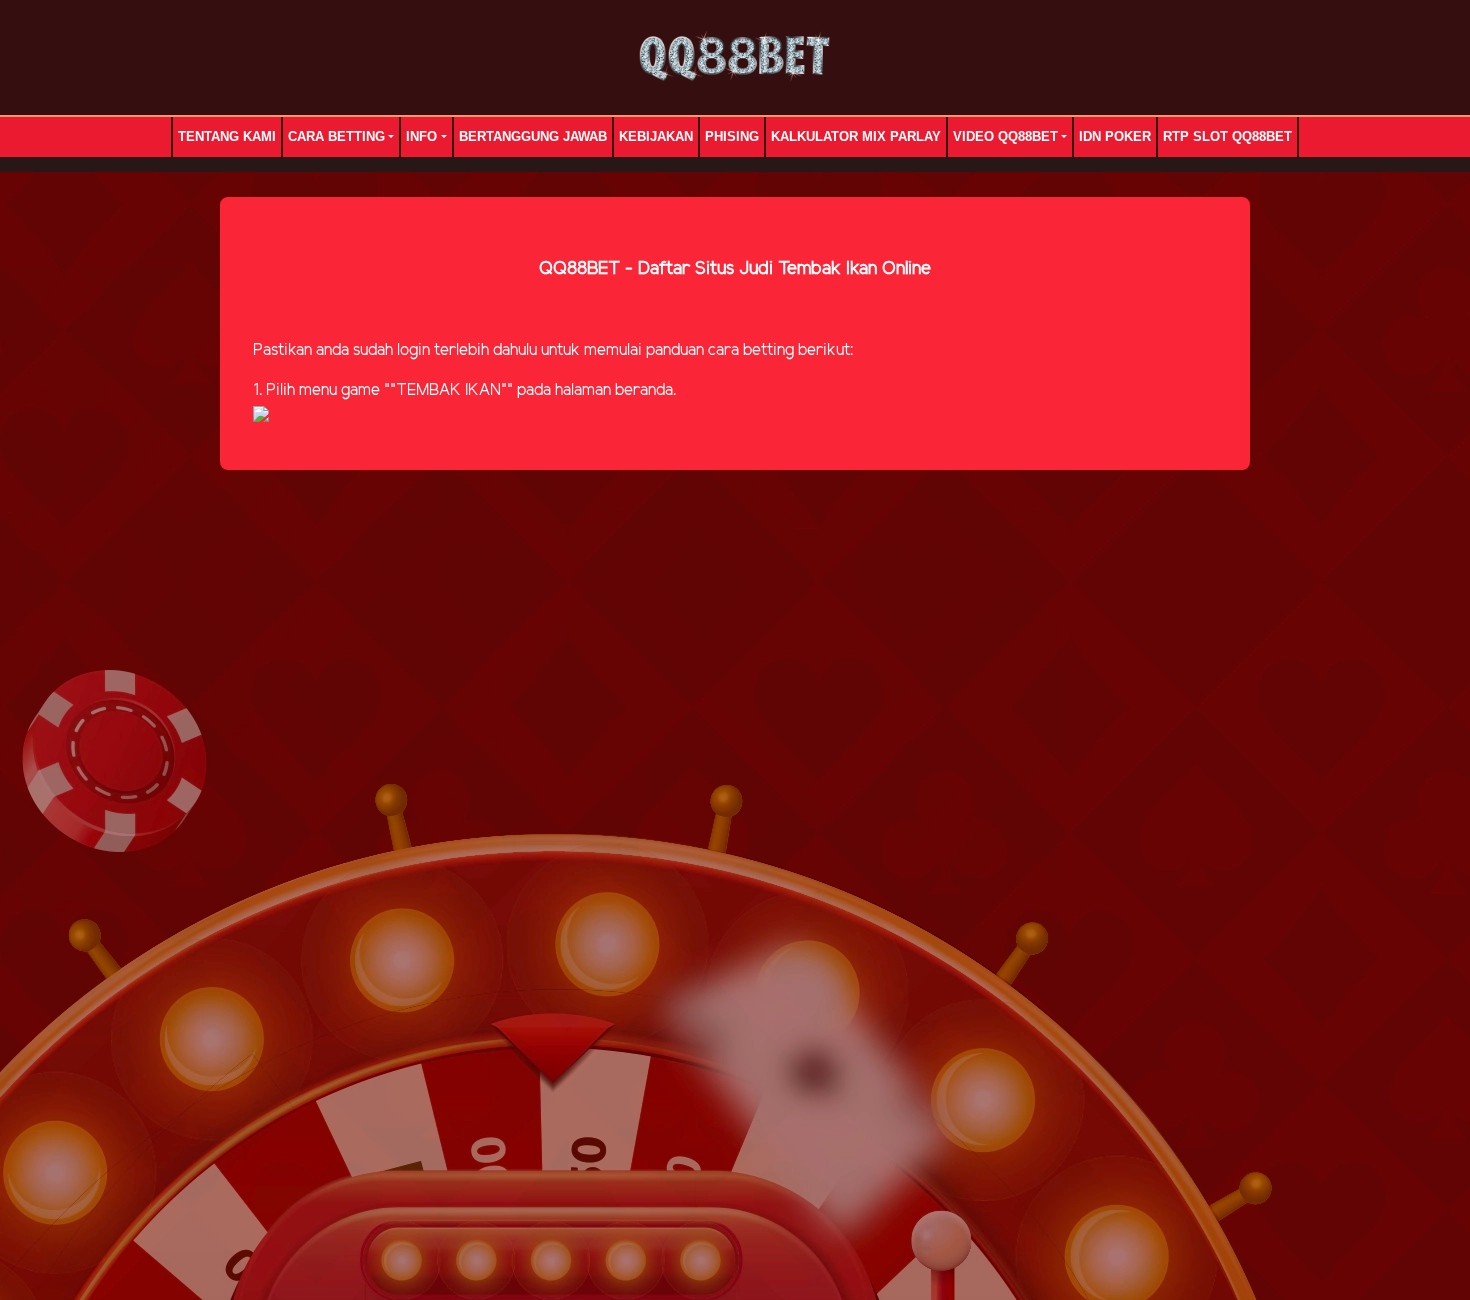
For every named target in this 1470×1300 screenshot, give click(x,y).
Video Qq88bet (1005, 136)
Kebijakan (656, 136)
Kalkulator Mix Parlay (856, 136)
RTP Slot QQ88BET (1227, 136)
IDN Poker (1115, 136)
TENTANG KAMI (227, 136)
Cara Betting (336, 136)
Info (421, 136)
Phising (732, 136)
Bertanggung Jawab (533, 136)
